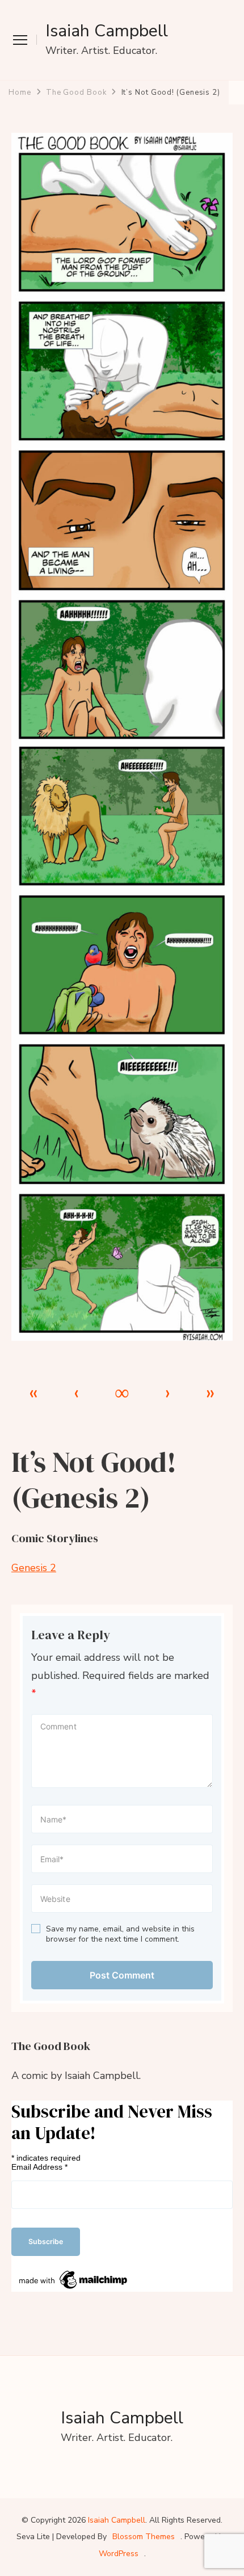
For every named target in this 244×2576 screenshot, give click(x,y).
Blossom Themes (144, 2537)
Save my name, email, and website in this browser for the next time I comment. (120, 1934)
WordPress (119, 2554)
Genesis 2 (34, 1568)
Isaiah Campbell (107, 31)
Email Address (39, 2167)
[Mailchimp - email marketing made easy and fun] (74, 2272)
